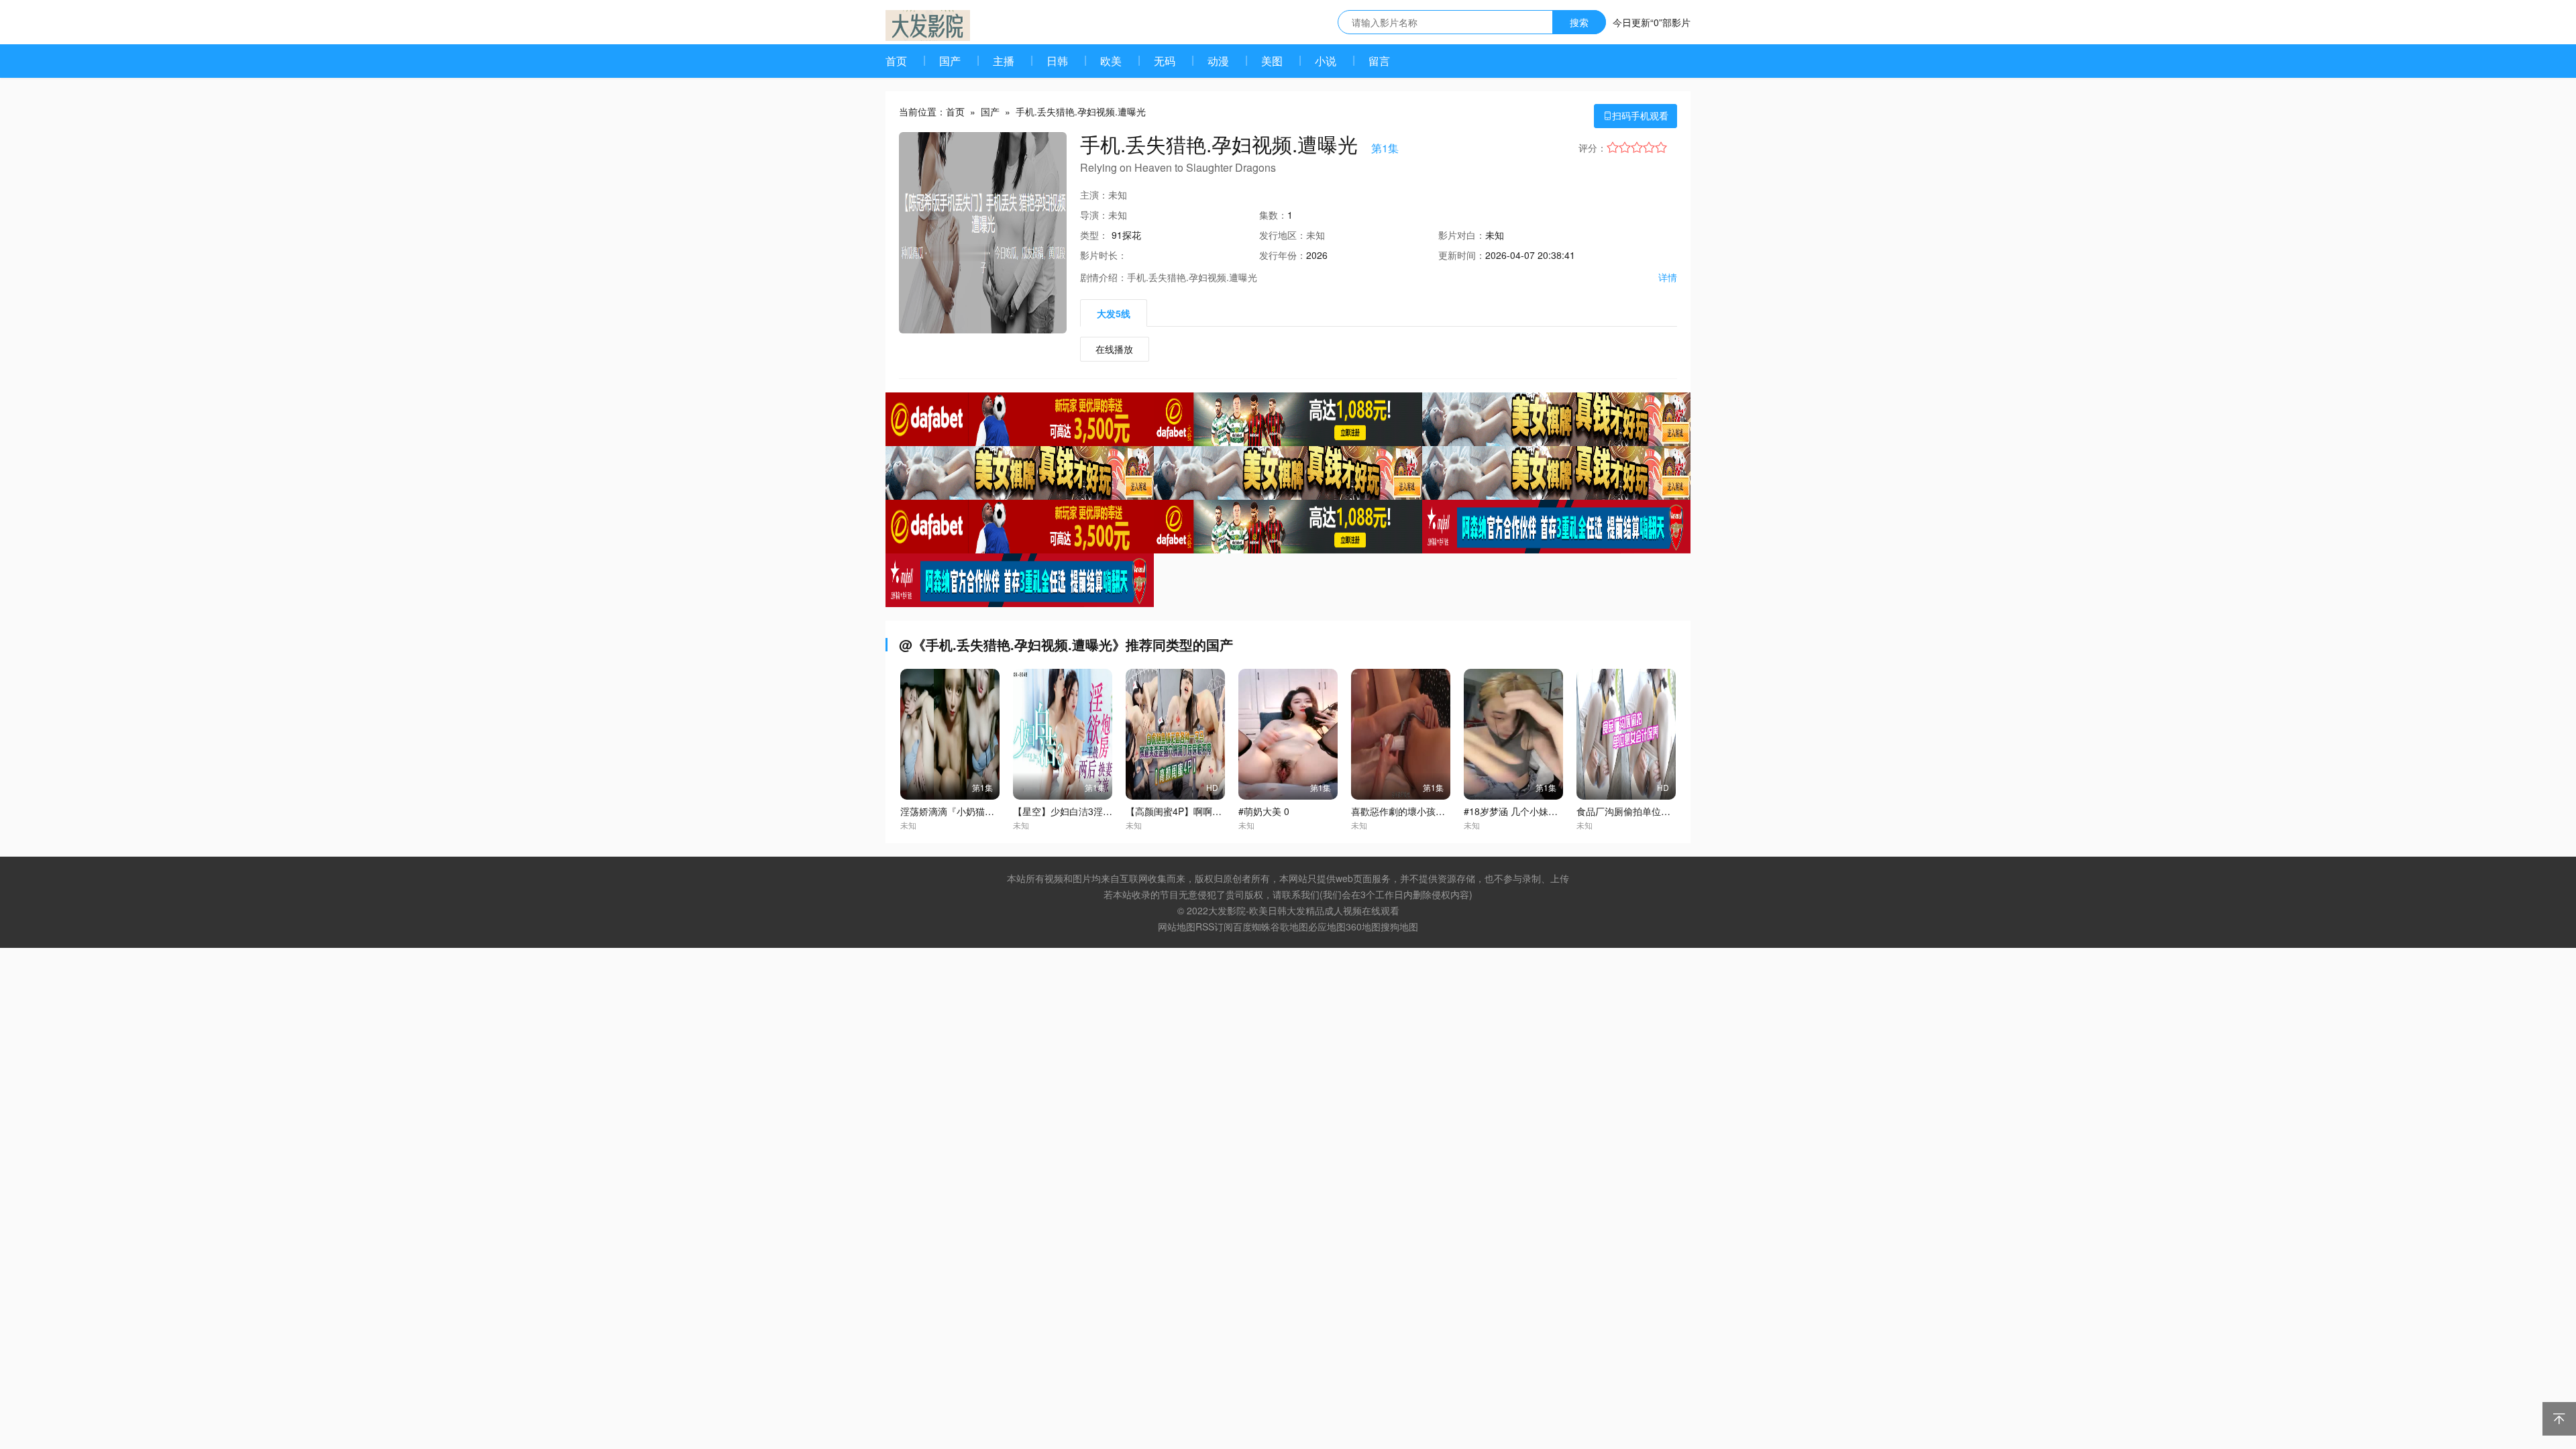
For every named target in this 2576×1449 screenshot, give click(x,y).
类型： (1094, 235)
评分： (1593, 148)
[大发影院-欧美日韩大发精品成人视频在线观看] (928, 25)
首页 (896, 61)
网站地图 (1177, 926)
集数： (1273, 215)
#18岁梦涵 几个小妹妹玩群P (1523, 811)
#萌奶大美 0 (1264, 811)
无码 (1165, 61)
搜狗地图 (1399, 926)
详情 (1668, 277)
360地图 (1363, 926)
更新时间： (1462, 255)
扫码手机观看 (1635, 115)
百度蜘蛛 (1252, 926)
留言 (1379, 61)
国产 (950, 61)
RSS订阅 (1214, 926)
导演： (1094, 215)
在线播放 (1114, 349)
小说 (1326, 61)
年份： (1283, 255)
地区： (1283, 235)
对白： (1462, 235)
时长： (1104, 255)
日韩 (1057, 61)
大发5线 (1114, 313)
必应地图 (1327, 926)
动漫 (1218, 61)
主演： (1094, 195)
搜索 (1579, 22)
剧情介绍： (1104, 277)
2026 (1317, 255)
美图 (1272, 61)
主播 (1004, 61)
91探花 (1126, 235)
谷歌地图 (1289, 926)
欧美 (1111, 61)
